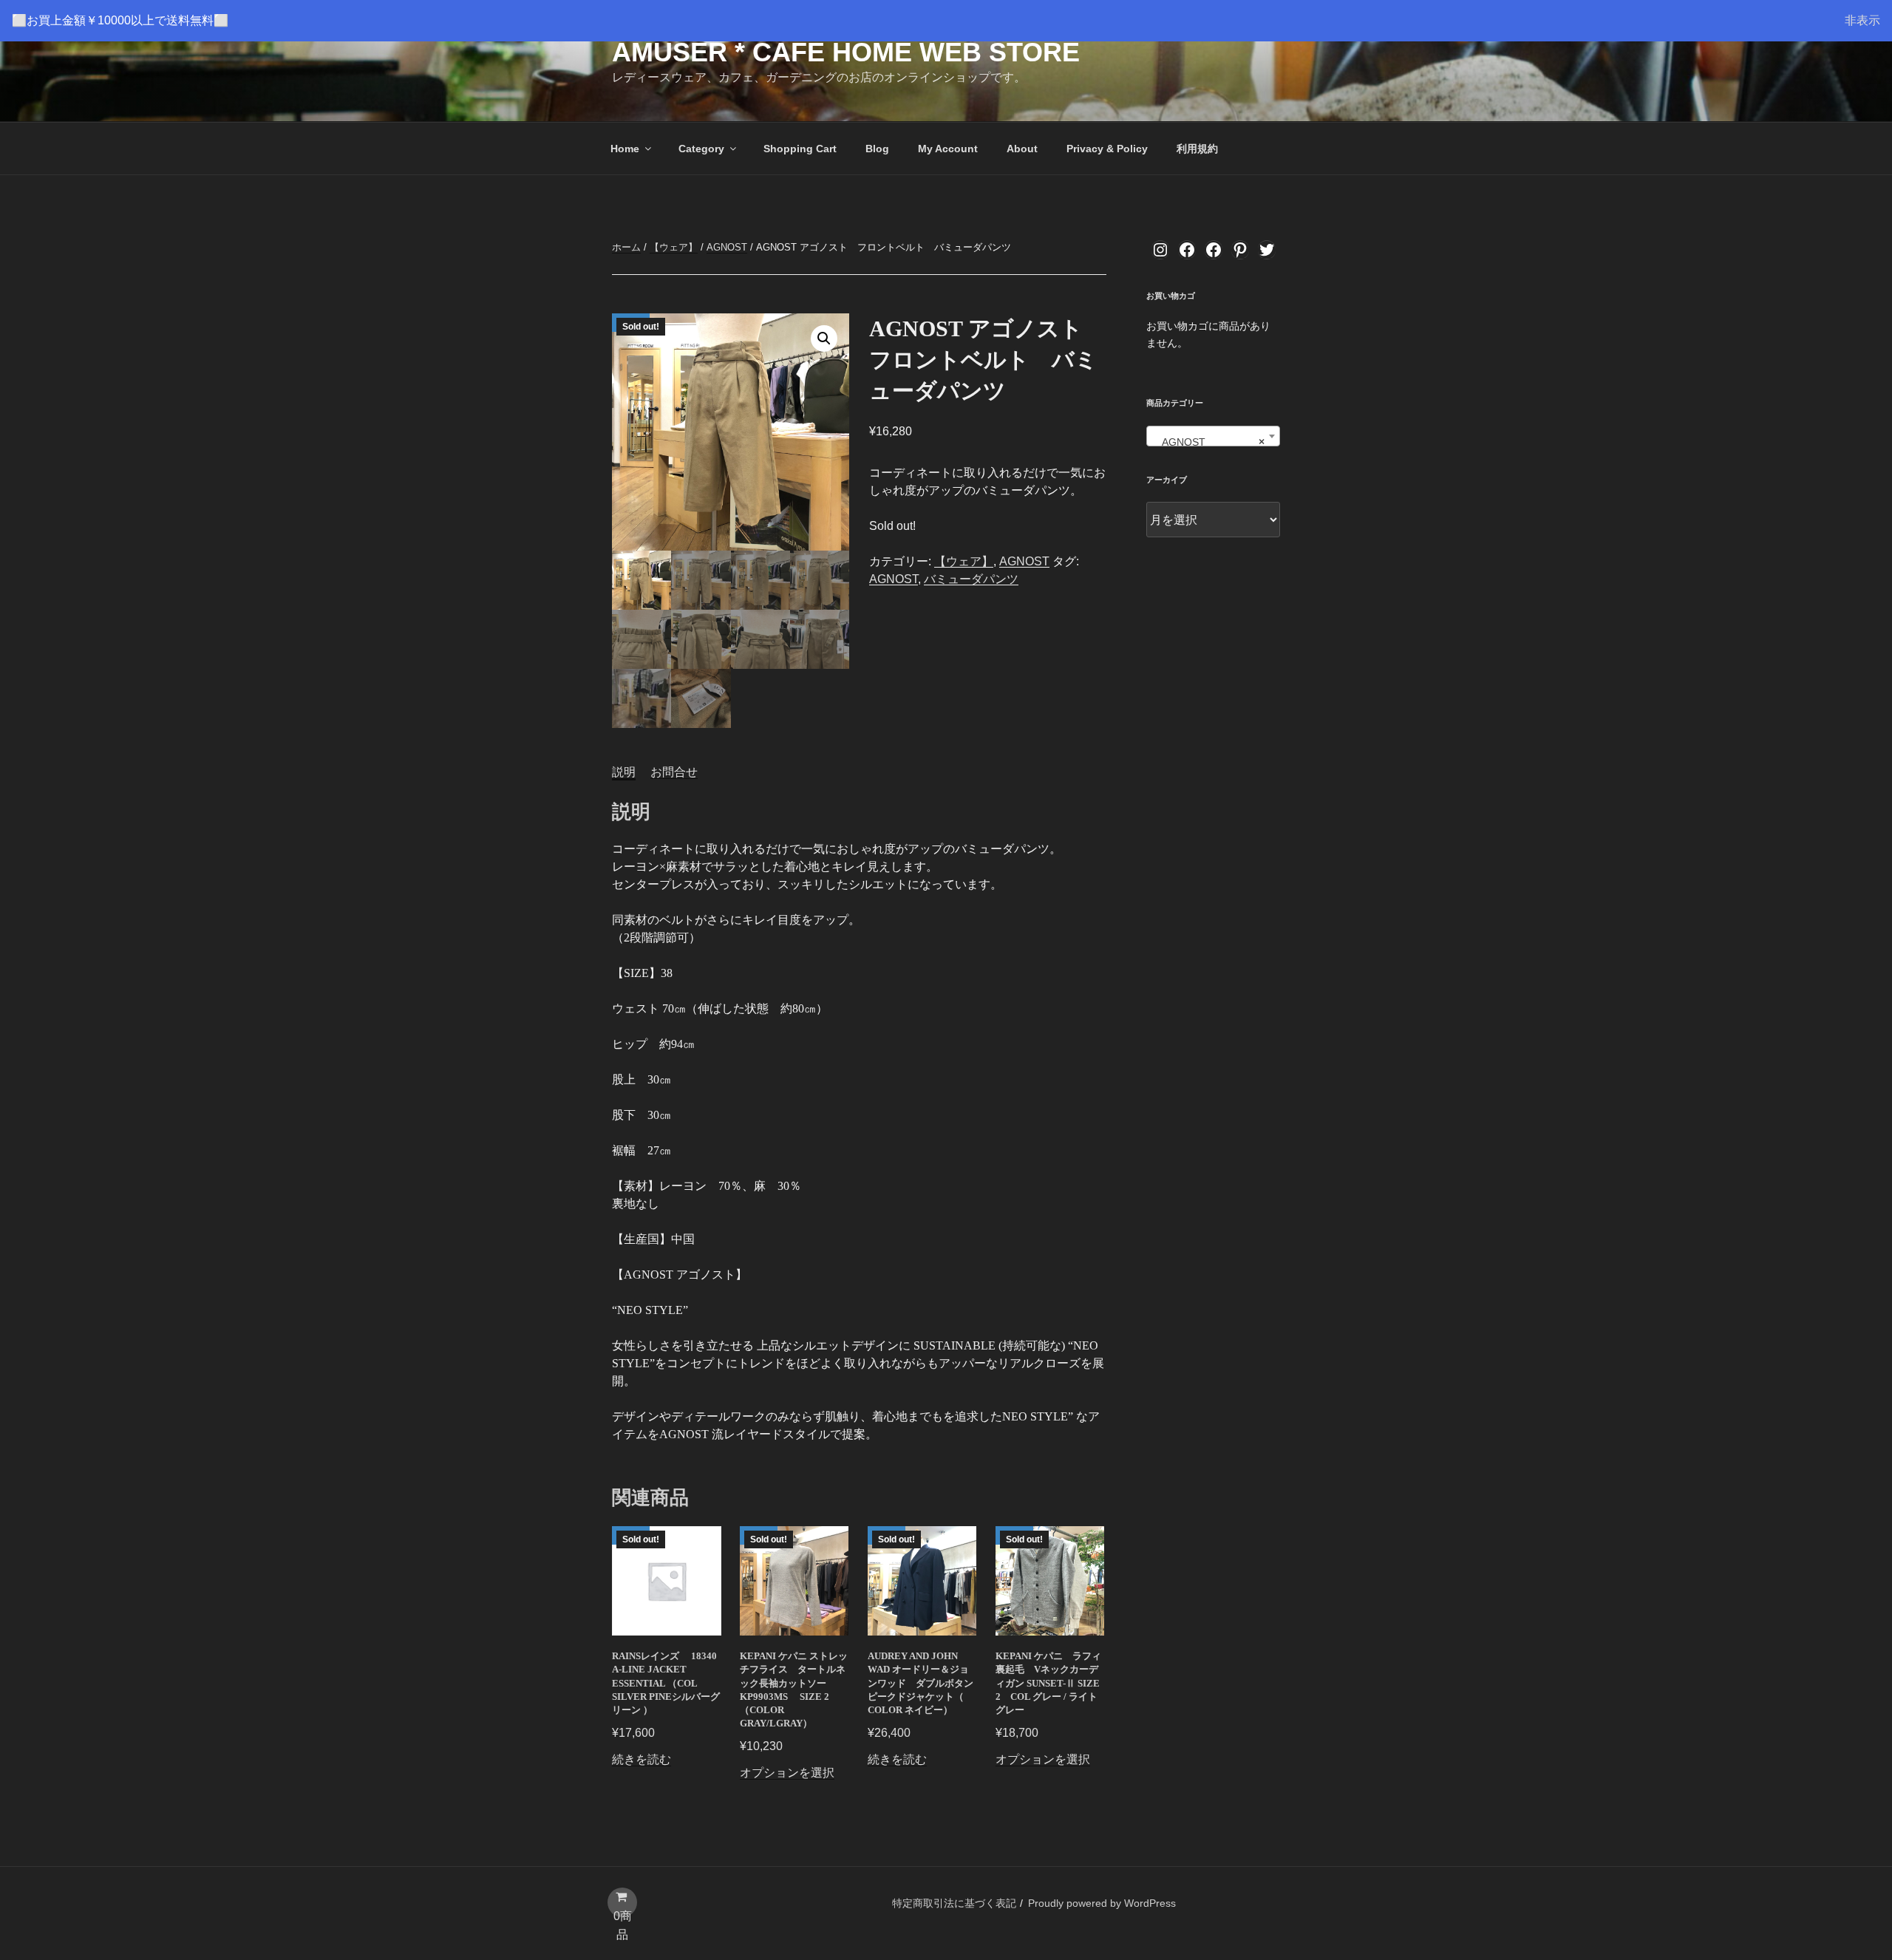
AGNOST (727, 247)
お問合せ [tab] (674, 772)
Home (625, 149)
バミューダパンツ (971, 579)
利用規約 (1197, 149)
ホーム (626, 247)
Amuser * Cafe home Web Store (846, 52)
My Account (948, 149)
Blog (877, 149)
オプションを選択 (787, 1773)
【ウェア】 (674, 247)
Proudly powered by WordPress (1102, 1903)
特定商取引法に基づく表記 (954, 1903)
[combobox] (1213, 436)
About (1022, 149)
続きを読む (642, 1759)
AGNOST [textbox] (1209, 442)
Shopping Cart (800, 149)
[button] (824, 338)
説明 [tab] (624, 772)
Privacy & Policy (1107, 149)
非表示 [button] (1862, 20)
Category (701, 149)
